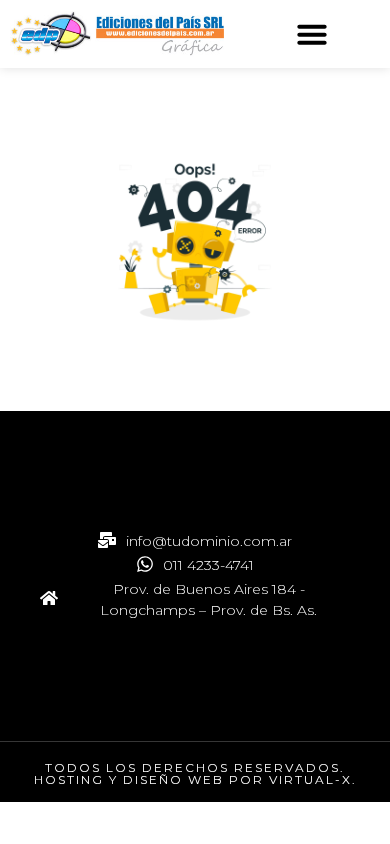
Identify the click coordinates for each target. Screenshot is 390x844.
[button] (312, 34)
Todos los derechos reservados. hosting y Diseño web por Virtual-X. (195, 773)
